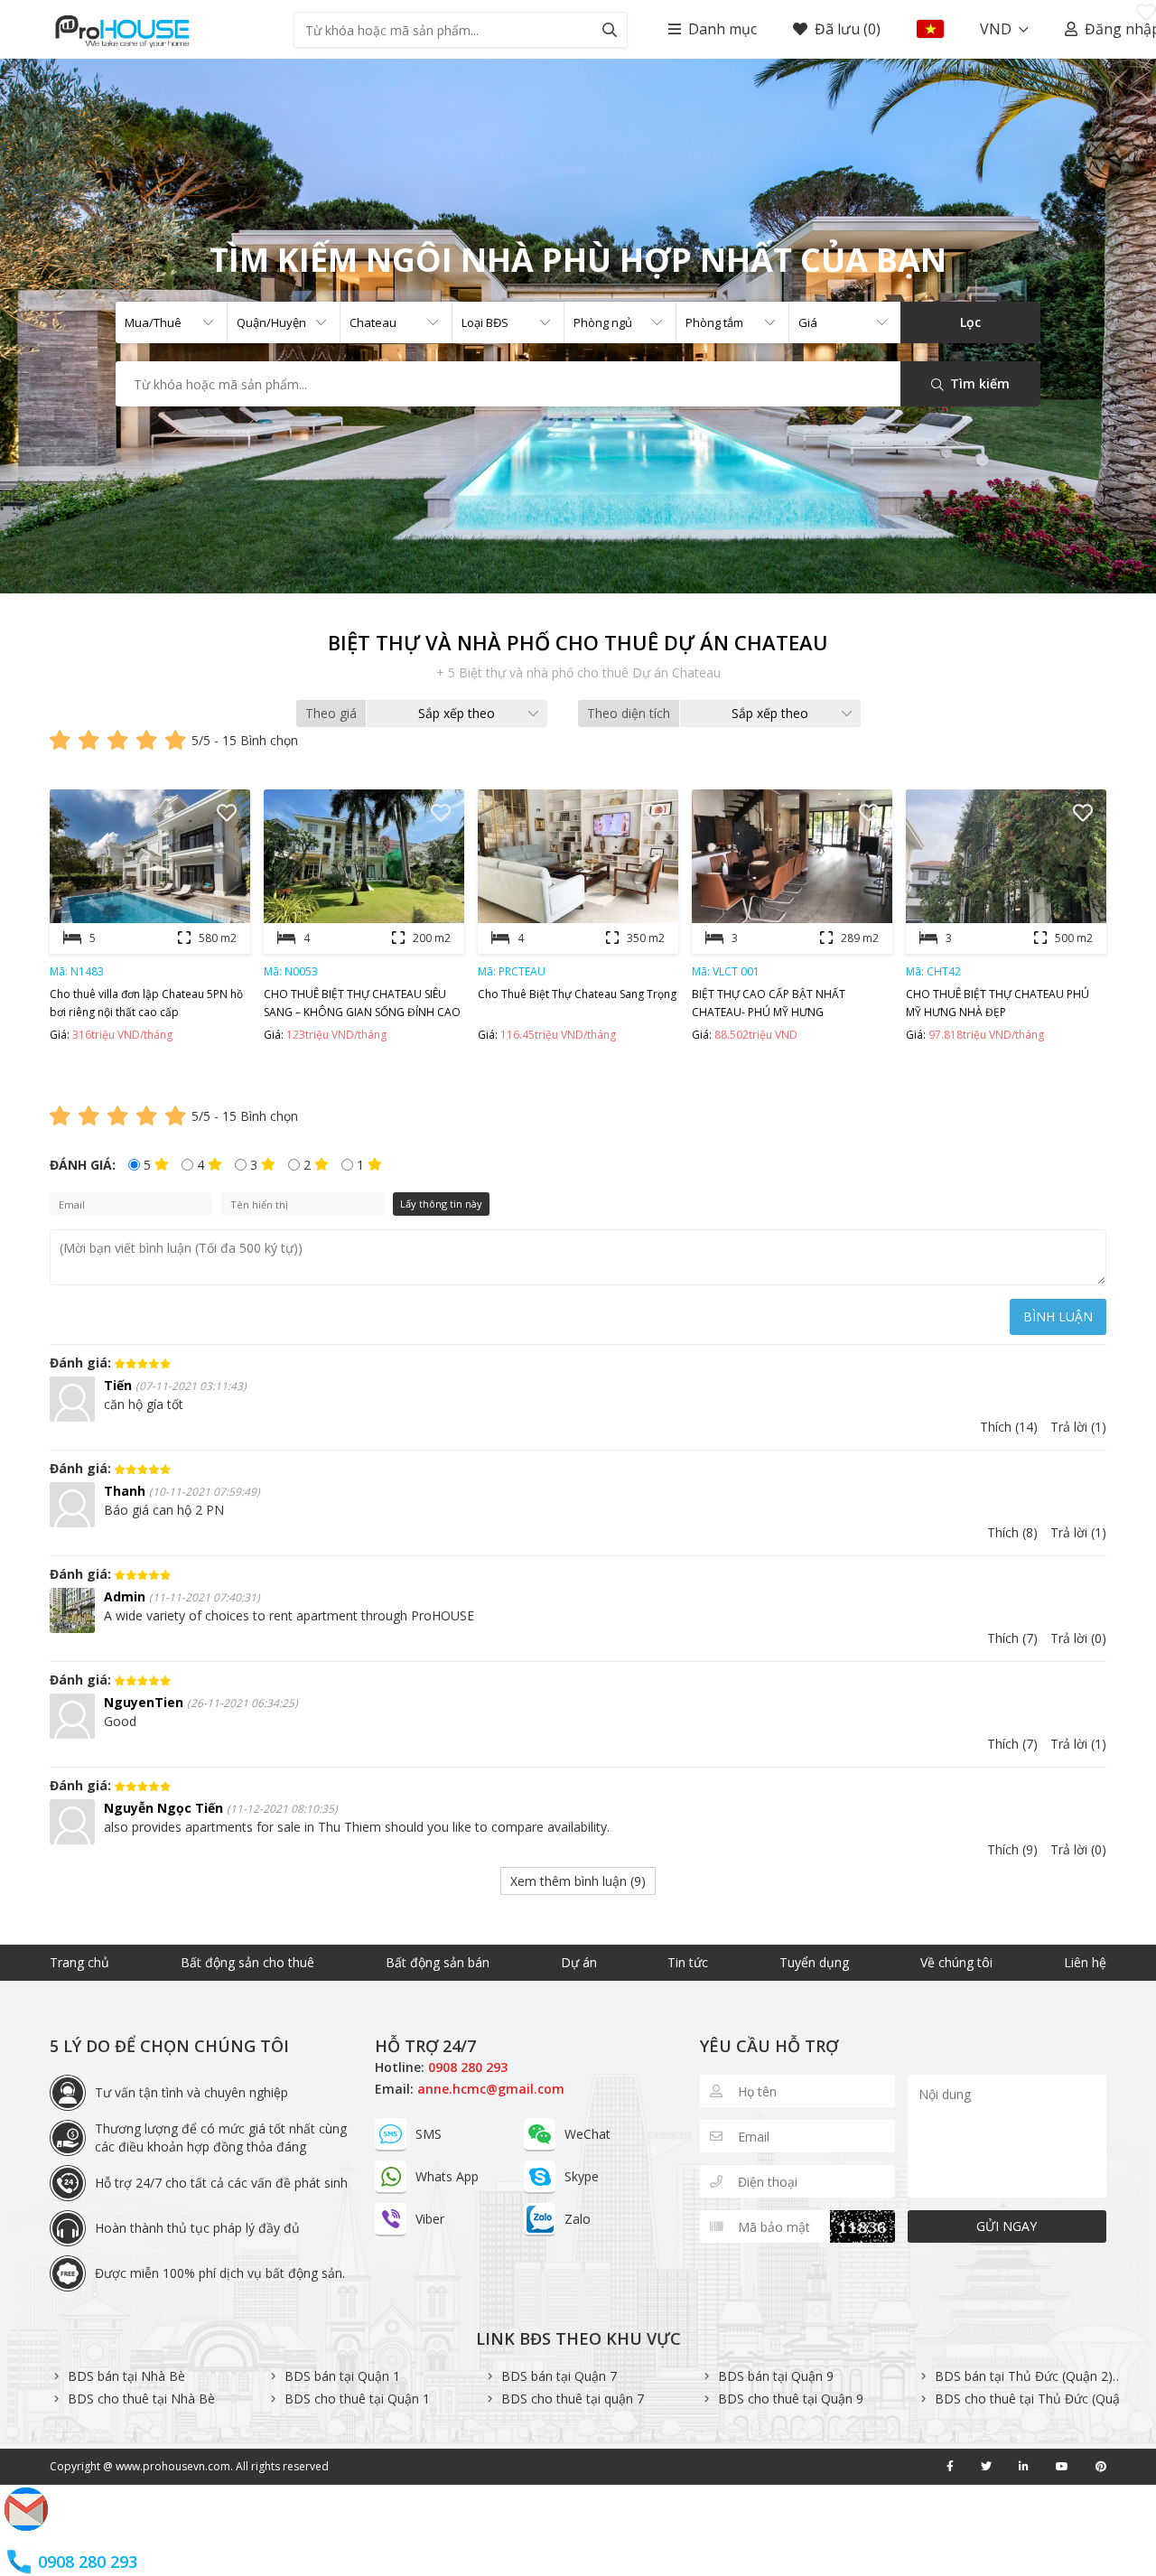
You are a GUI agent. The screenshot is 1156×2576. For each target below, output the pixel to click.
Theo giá (331, 713)
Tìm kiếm (978, 383)
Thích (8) (1012, 1532)
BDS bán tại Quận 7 (559, 2376)
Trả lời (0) (1078, 1638)
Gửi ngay (1007, 2226)
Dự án (579, 1962)
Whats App (447, 2176)
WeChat (587, 2134)
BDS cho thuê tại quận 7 (573, 2399)
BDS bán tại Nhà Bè (126, 2376)
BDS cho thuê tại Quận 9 (791, 2399)
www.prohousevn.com (173, 2466)
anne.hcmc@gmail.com (491, 2089)
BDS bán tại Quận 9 (776, 2376)
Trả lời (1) (1078, 1427)
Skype (582, 2176)
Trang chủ (79, 1962)
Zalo (578, 2219)
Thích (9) (1012, 1849)
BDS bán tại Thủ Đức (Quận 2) (1024, 2376)
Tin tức (688, 1962)
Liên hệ (1085, 1962)
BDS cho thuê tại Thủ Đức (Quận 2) (1039, 2399)
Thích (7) (1012, 1638)
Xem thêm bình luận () (578, 1881)
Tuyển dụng (814, 1962)
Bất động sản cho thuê (247, 1962)
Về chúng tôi (956, 1962)
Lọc (970, 322)
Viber (430, 2219)
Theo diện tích (629, 713)
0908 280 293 (468, 2067)
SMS (429, 2134)
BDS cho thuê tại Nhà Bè (141, 2399)
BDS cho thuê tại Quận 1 (357, 2399)
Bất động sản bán (438, 1962)
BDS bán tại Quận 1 (342, 2376)
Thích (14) (1009, 1427)
